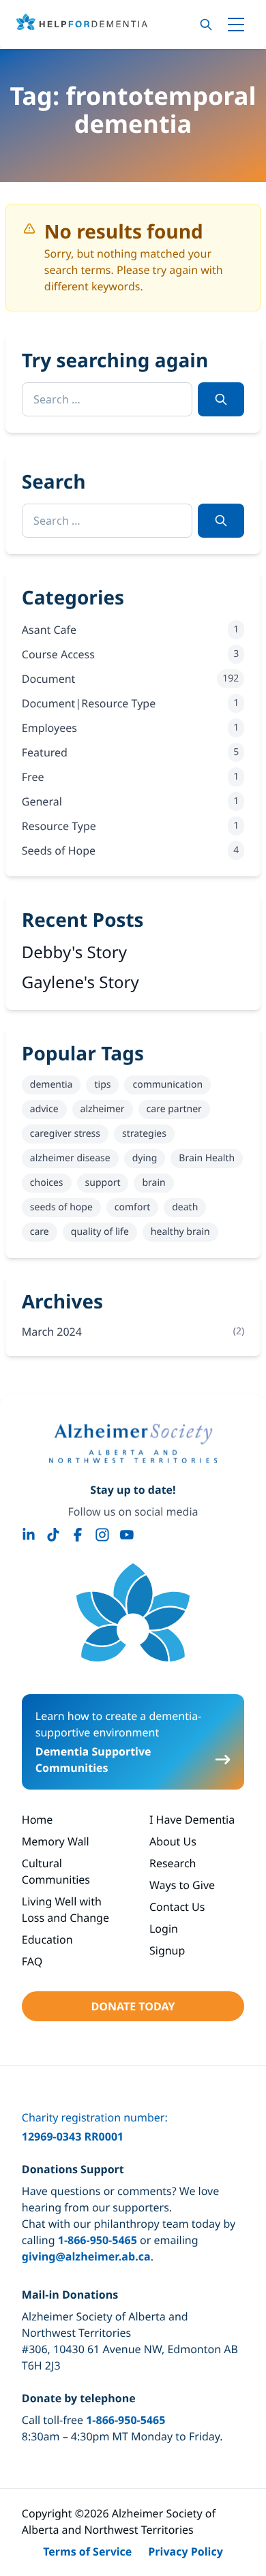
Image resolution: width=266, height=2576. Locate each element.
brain (153, 1183)
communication (167, 1085)
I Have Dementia (192, 1820)
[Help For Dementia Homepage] (133, 1612)
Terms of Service (87, 2551)
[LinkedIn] (29, 1535)
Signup (167, 1950)
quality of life (100, 1232)
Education (47, 1939)
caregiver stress (65, 1134)
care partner (174, 1109)
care (40, 1232)
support (103, 1183)
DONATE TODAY (133, 2006)
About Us (173, 1841)
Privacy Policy (186, 2551)
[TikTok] (53, 1535)
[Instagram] (102, 1535)
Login (164, 1929)
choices (47, 1183)
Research (173, 1863)
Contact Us (177, 1907)
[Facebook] (78, 1535)
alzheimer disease (70, 1158)
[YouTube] (127, 1535)
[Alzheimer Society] (133, 1443)
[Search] (206, 25)
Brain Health (207, 1158)
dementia (51, 1085)
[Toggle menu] (236, 25)
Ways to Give (182, 1885)
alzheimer (103, 1109)
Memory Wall (56, 1841)
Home (38, 1820)
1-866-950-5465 (98, 2240)
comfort (132, 1207)
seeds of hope (61, 1207)
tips (102, 1085)
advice (44, 1109)
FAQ (32, 1961)
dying (145, 1158)
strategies (144, 1134)
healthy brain (180, 1232)
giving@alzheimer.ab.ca (86, 2256)
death (185, 1207)
